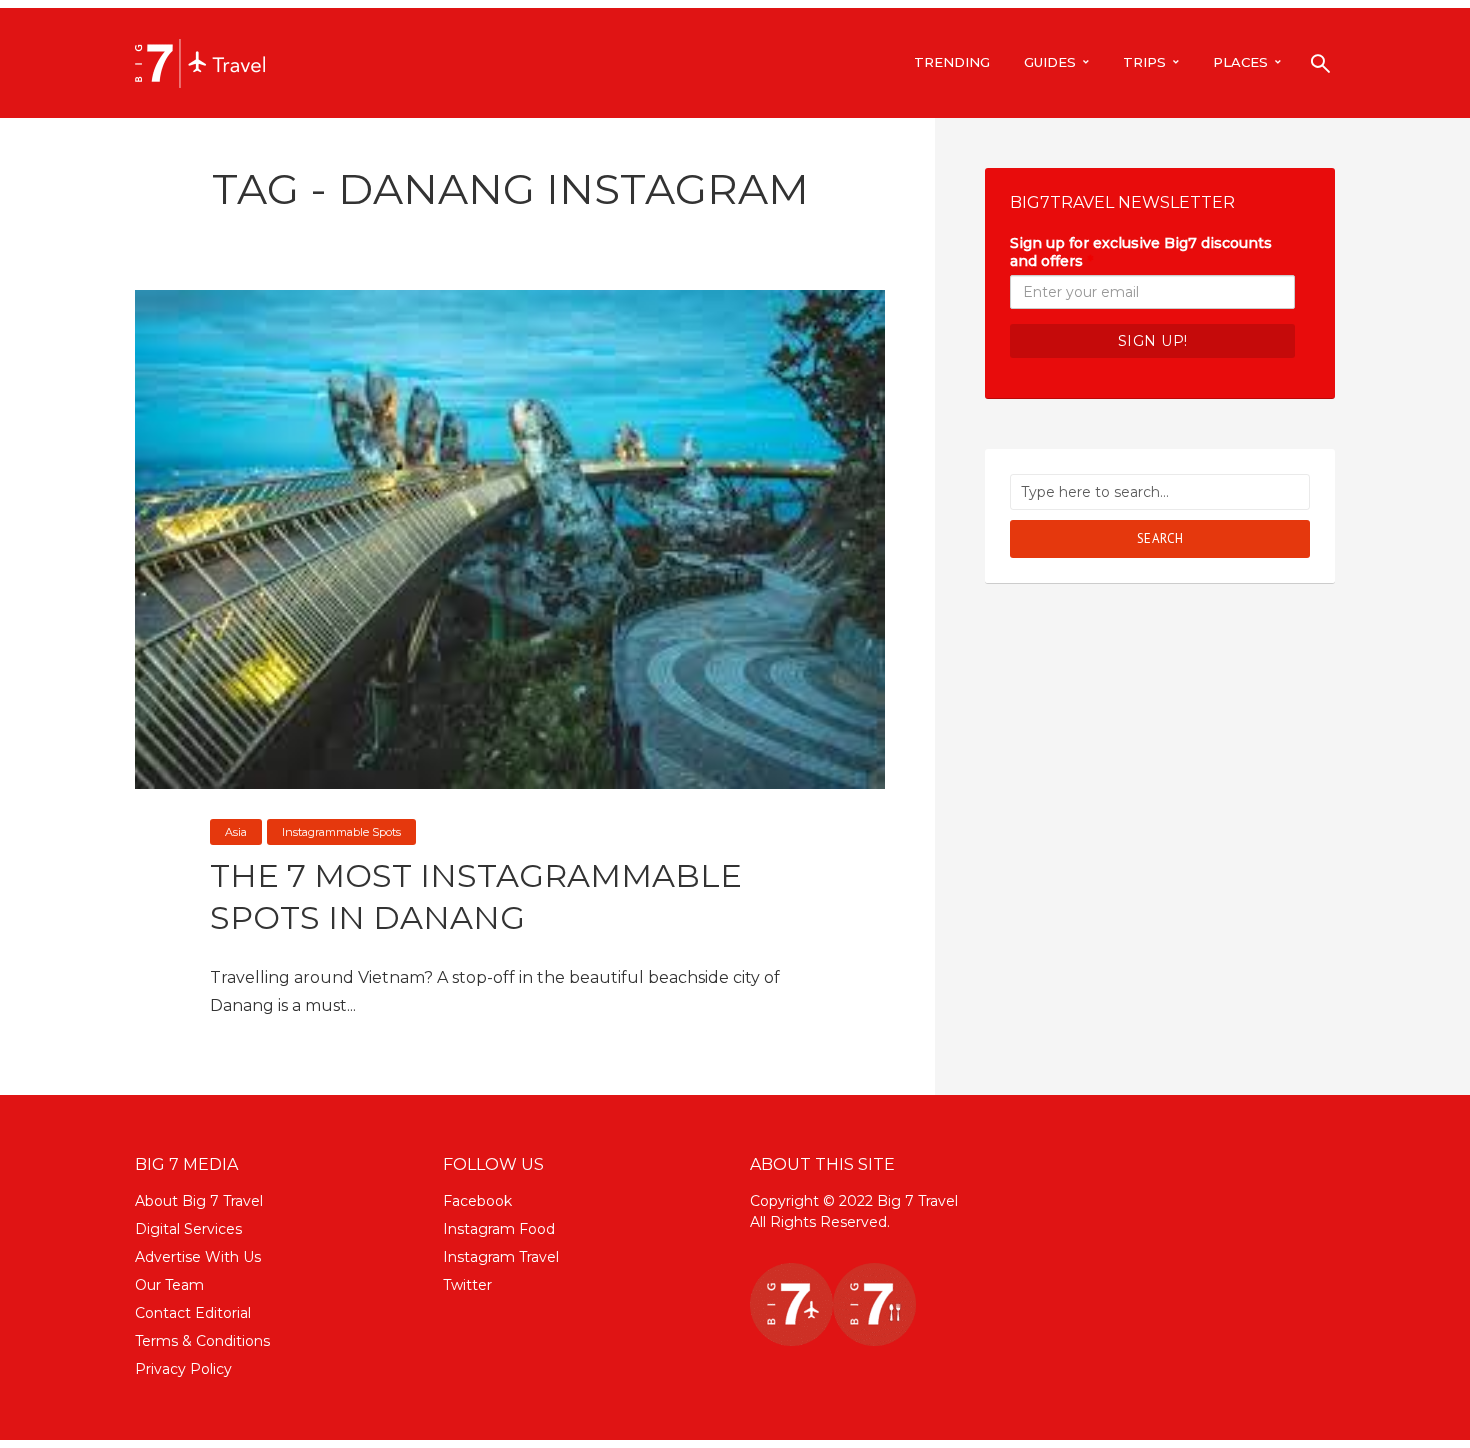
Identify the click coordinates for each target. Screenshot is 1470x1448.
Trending (952, 62)
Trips (1144, 62)
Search (1160, 538)
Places (1240, 62)
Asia (236, 832)
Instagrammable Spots (341, 832)
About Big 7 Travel (199, 1201)
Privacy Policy (183, 1369)
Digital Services (188, 1229)
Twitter (467, 1285)
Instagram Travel (501, 1257)
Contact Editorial (193, 1313)
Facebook (477, 1201)
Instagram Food (499, 1229)
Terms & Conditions (202, 1341)
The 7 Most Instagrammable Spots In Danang (476, 896)
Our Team (169, 1285)
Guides (1050, 62)
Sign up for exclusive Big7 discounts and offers (1141, 252)
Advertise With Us (198, 1257)
